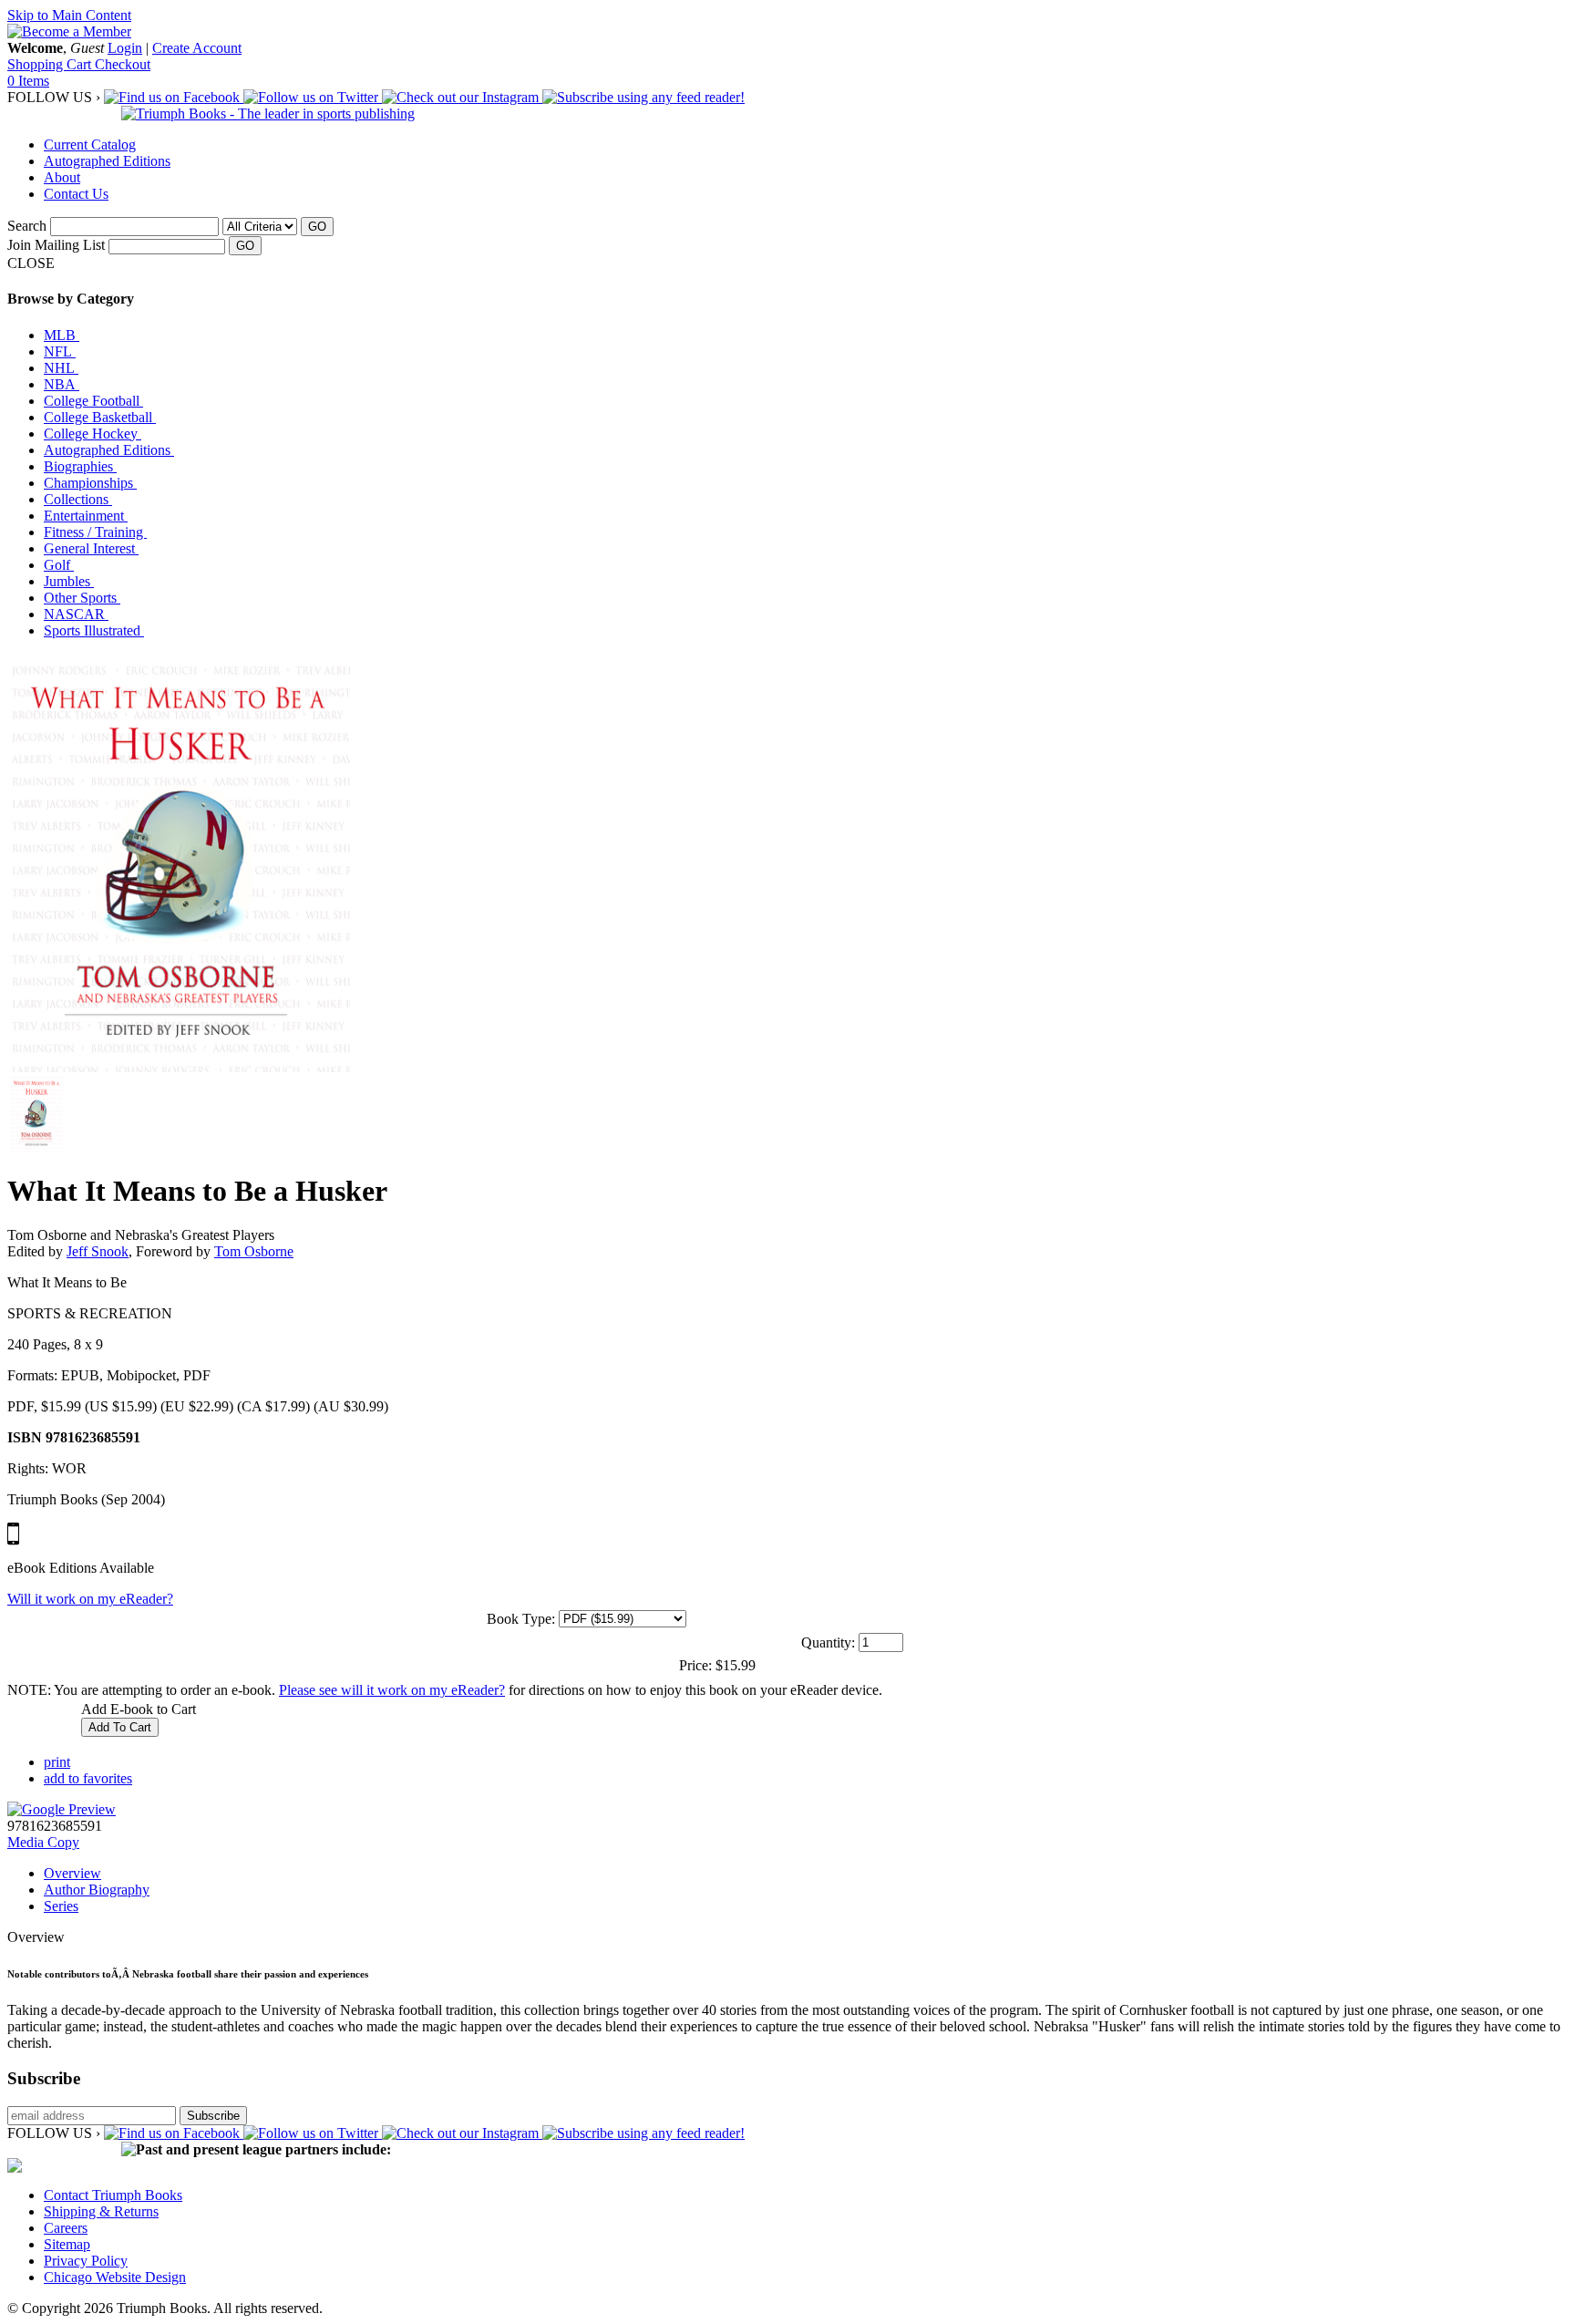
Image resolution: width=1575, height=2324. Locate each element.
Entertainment (86, 516)
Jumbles (69, 581)
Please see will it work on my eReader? (392, 1690)
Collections (78, 499)
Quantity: (828, 1642)
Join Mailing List (56, 245)
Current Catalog (90, 145)
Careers (66, 2228)
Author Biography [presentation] (97, 1890)
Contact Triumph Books (113, 2195)
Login (125, 48)
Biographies (80, 466)
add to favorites (88, 1778)
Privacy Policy (86, 2261)
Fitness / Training (95, 532)
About (62, 177)
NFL (60, 351)
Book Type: (521, 1619)
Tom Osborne (254, 1251)
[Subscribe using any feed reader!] (643, 97)
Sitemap (67, 2244)
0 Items (28, 81)
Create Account (197, 48)
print (57, 1762)
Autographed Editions (107, 161)
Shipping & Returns (101, 2211)
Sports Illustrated (94, 630)
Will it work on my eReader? (90, 1599)
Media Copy (43, 1842)
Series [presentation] (61, 1906)
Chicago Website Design (115, 2277)
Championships (90, 483)
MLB (62, 335)
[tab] (806, 1874)
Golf (59, 565)
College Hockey (93, 434)
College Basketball (100, 417)
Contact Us (76, 194)
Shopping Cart (51, 64)
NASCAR (76, 614)
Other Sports (82, 598)
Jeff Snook (98, 1251)
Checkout (123, 64)
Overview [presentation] (72, 1873)
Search (27, 226)
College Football (93, 401)
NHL (61, 368)
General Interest (91, 548)
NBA (62, 384)
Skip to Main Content (69, 15)
